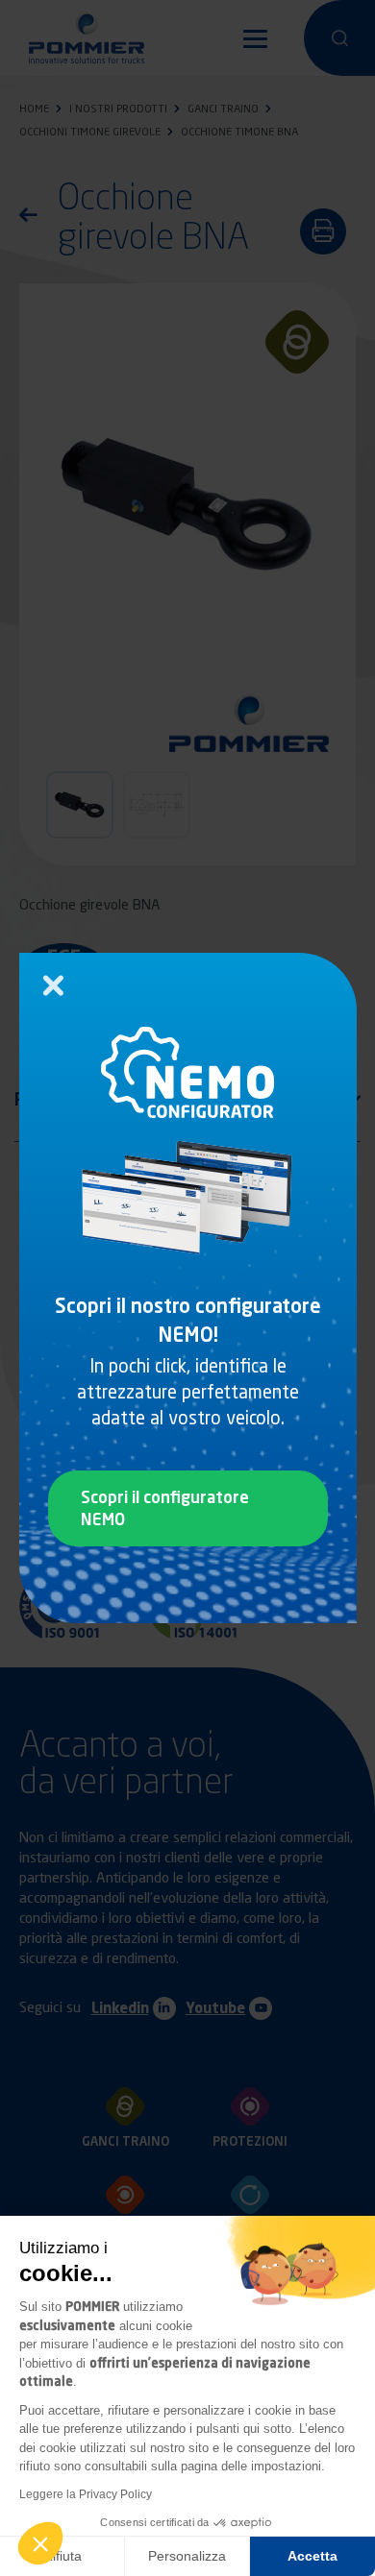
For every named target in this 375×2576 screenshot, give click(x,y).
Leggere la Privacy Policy (86, 2494)
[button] (40, 2543)
